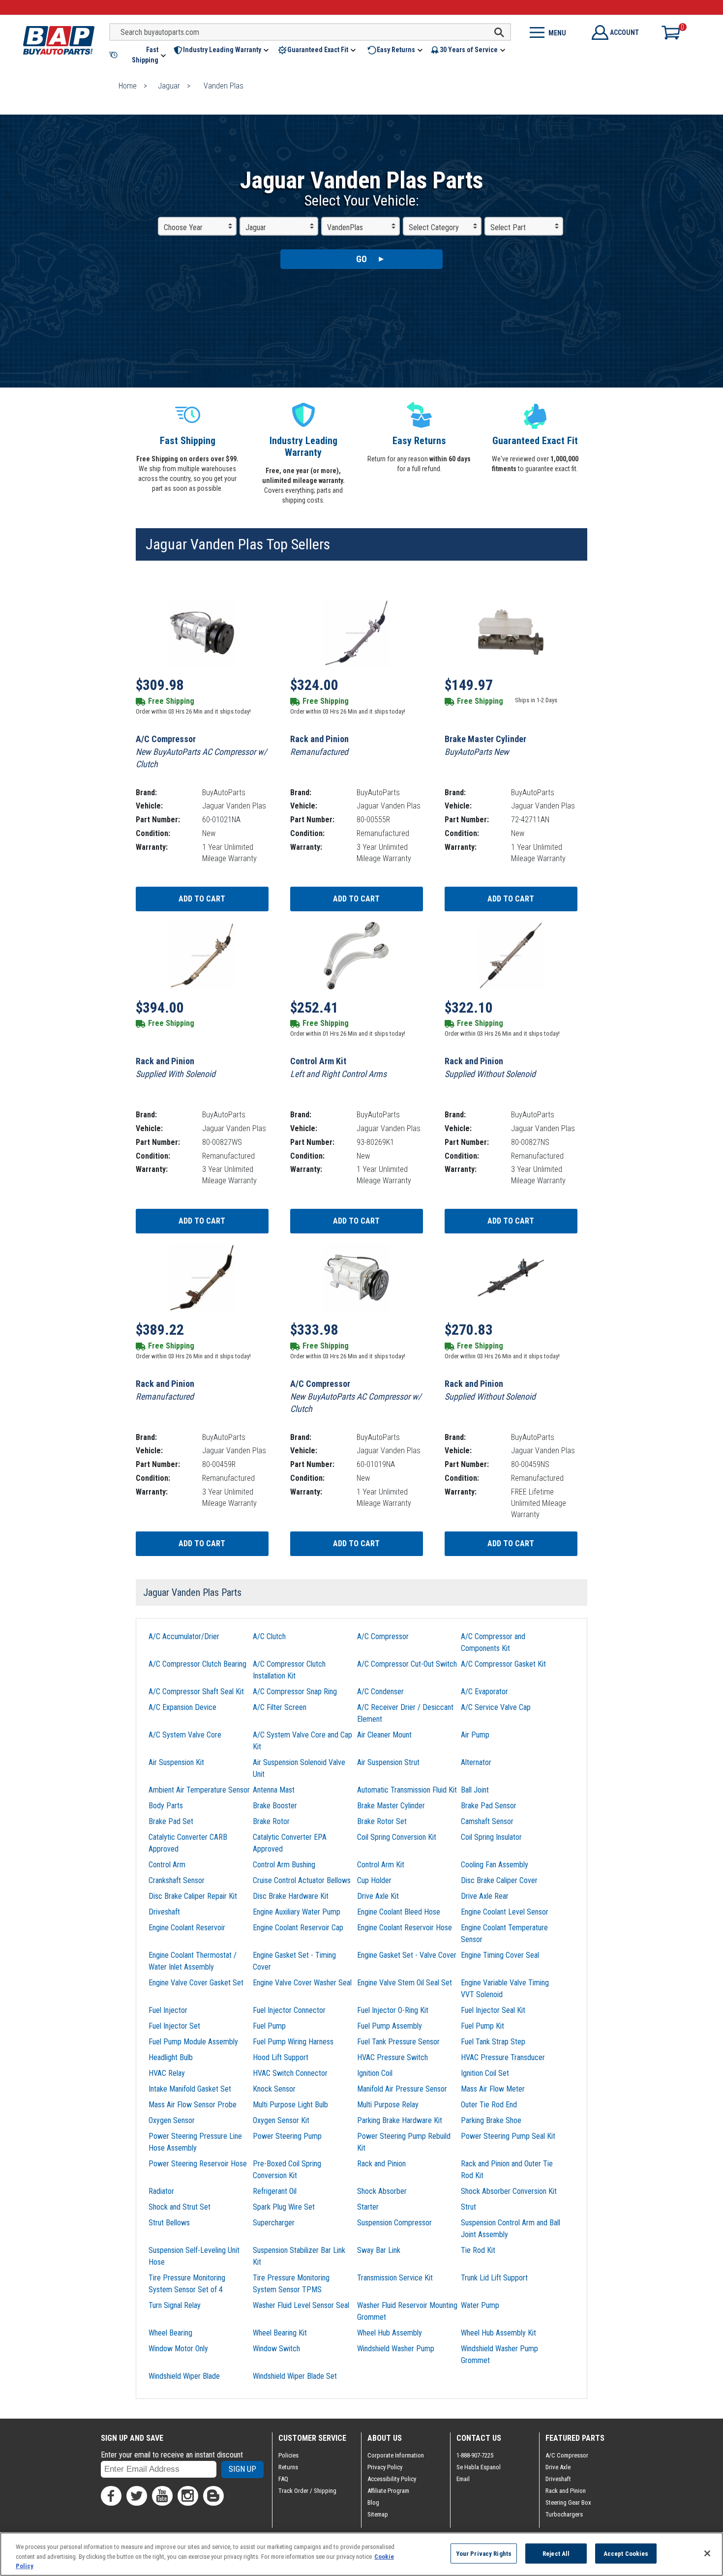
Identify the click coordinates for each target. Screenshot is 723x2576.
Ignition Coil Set (485, 2073)
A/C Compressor (383, 1636)
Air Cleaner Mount (384, 1735)
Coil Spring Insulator (491, 1837)
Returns (288, 2467)
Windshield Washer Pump (396, 2349)
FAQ (283, 2479)
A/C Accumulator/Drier (184, 1636)
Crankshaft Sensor (177, 1880)
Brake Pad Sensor (489, 1806)
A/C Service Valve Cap (496, 1707)
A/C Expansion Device (182, 1707)
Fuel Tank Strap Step (493, 2042)
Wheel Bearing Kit (280, 2333)
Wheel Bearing (170, 2333)
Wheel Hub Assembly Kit (498, 2333)
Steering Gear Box (568, 2502)
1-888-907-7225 (475, 2455)
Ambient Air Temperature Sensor (199, 1790)
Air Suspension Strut (388, 1762)
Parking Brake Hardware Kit (400, 2120)
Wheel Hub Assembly (390, 2333)
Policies (288, 2455)
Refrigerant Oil (275, 2191)
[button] (138, 55)
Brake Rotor (271, 1821)
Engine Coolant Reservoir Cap (298, 1928)
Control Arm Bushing (284, 1865)
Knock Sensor (274, 2089)
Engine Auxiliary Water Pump (297, 1912)
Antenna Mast (274, 1790)
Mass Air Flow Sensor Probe (193, 2105)
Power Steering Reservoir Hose (198, 2164)
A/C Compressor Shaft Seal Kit (196, 1692)
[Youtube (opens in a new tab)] (162, 2496)
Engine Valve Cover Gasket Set (196, 1983)
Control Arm (167, 1865)
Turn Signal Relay (175, 2305)
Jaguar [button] (256, 227)
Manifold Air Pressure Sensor (402, 2089)
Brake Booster (275, 1806)
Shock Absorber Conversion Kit (509, 2191)
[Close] (707, 2553)
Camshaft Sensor (487, 1821)
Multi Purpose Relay (388, 2105)
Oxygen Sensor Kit (281, 2120)
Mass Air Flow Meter (493, 2089)
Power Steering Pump (287, 2136)
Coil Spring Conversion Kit (397, 1837)
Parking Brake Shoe (491, 2120)
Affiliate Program (388, 2491)
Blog (373, 2502)
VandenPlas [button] (345, 227)
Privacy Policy (385, 2467)
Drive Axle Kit (378, 1896)
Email (463, 2479)
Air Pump (475, 1735)
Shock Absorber (382, 2191)
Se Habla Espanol (479, 2467)
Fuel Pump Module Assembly (193, 2042)
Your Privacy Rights (484, 2553)
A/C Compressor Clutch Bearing (197, 1664)
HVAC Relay (167, 2073)
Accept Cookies (626, 2553)
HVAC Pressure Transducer (503, 2057)
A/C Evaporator (484, 1692)
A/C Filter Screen (280, 1707)
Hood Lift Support (281, 2057)
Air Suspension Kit (176, 1762)
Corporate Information (396, 2455)
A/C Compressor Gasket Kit (503, 1664)
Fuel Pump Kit (482, 2026)
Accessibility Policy (392, 2479)
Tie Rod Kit (478, 2250)
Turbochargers (564, 2514)
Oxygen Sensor (172, 2120)
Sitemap (378, 2514)
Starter (368, 2207)
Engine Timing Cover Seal (500, 1955)
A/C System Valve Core (185, 1735)
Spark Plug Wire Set (284, 2207)
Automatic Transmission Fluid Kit (407, 1790)
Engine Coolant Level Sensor (505, 1912)
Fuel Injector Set (174, 2026)
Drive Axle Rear (485, 1896)
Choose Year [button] (183, 227)
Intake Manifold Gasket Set (190, 2089)
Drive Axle (558, 2467)
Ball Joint (475, 1790)
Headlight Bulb (171, 2057)
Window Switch (276, 2349)
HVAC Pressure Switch (392, 2057)
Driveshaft (164, 1912)
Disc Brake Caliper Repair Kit (193, 1896)
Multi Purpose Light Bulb (290, 2105)
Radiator (161, 2191)
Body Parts (166, 1806)
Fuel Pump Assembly (390, 2026)
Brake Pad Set (171, 1821)
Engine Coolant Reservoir (187, 1928)
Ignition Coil (375, 2073)
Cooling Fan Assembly (495, 1865)
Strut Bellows (169, 2223)
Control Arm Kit (381, 1865)
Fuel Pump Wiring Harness (293, 2042)
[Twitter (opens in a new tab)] (137, 2496)
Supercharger (274, 2223)
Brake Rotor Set (382, 1821)
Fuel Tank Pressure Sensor (398, 2042)
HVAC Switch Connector (290, 2073)
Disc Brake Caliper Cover (499, 1880)
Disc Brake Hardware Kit (291, 1896)
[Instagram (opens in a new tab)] (188, 2496)
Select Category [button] (434, 227)
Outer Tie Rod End (489, 2105)
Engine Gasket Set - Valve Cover (407, 1955)
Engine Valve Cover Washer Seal (302, 1983)
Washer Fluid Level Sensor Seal (301, 2305)
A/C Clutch (269, 1636)
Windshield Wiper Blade (184, 2376)
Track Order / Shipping (307, 2491)
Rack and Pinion (381, 2164)
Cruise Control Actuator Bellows (302, 1880)
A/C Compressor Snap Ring (295, 1692)
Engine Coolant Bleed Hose (399, 1912)
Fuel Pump (269, 2026)
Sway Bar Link (379, 2250)
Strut (468, 2207)
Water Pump (480, 2305)
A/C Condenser (380, 1692)
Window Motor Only (178, 2349)
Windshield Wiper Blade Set (295, 2376)
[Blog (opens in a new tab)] (213, 2496)
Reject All (556, 2553)
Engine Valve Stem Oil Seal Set (405, 1983)
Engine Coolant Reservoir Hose (405, 1928)
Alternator (476, 1762)
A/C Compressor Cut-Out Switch (407, 1664)
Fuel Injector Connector (289, 2010)
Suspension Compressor (394, 2223)
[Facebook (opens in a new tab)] (111, 2496)
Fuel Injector (168, 2010)
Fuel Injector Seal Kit (493, 2010)
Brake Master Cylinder (391, 1806)
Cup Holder (374, 1880)
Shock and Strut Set (180, 2207)
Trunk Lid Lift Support (494, 2278)
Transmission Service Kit (395, 2278)
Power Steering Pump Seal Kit (508, 2136)
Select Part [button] (508, 227)
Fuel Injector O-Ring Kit (393, 2010)
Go (361, 259)
